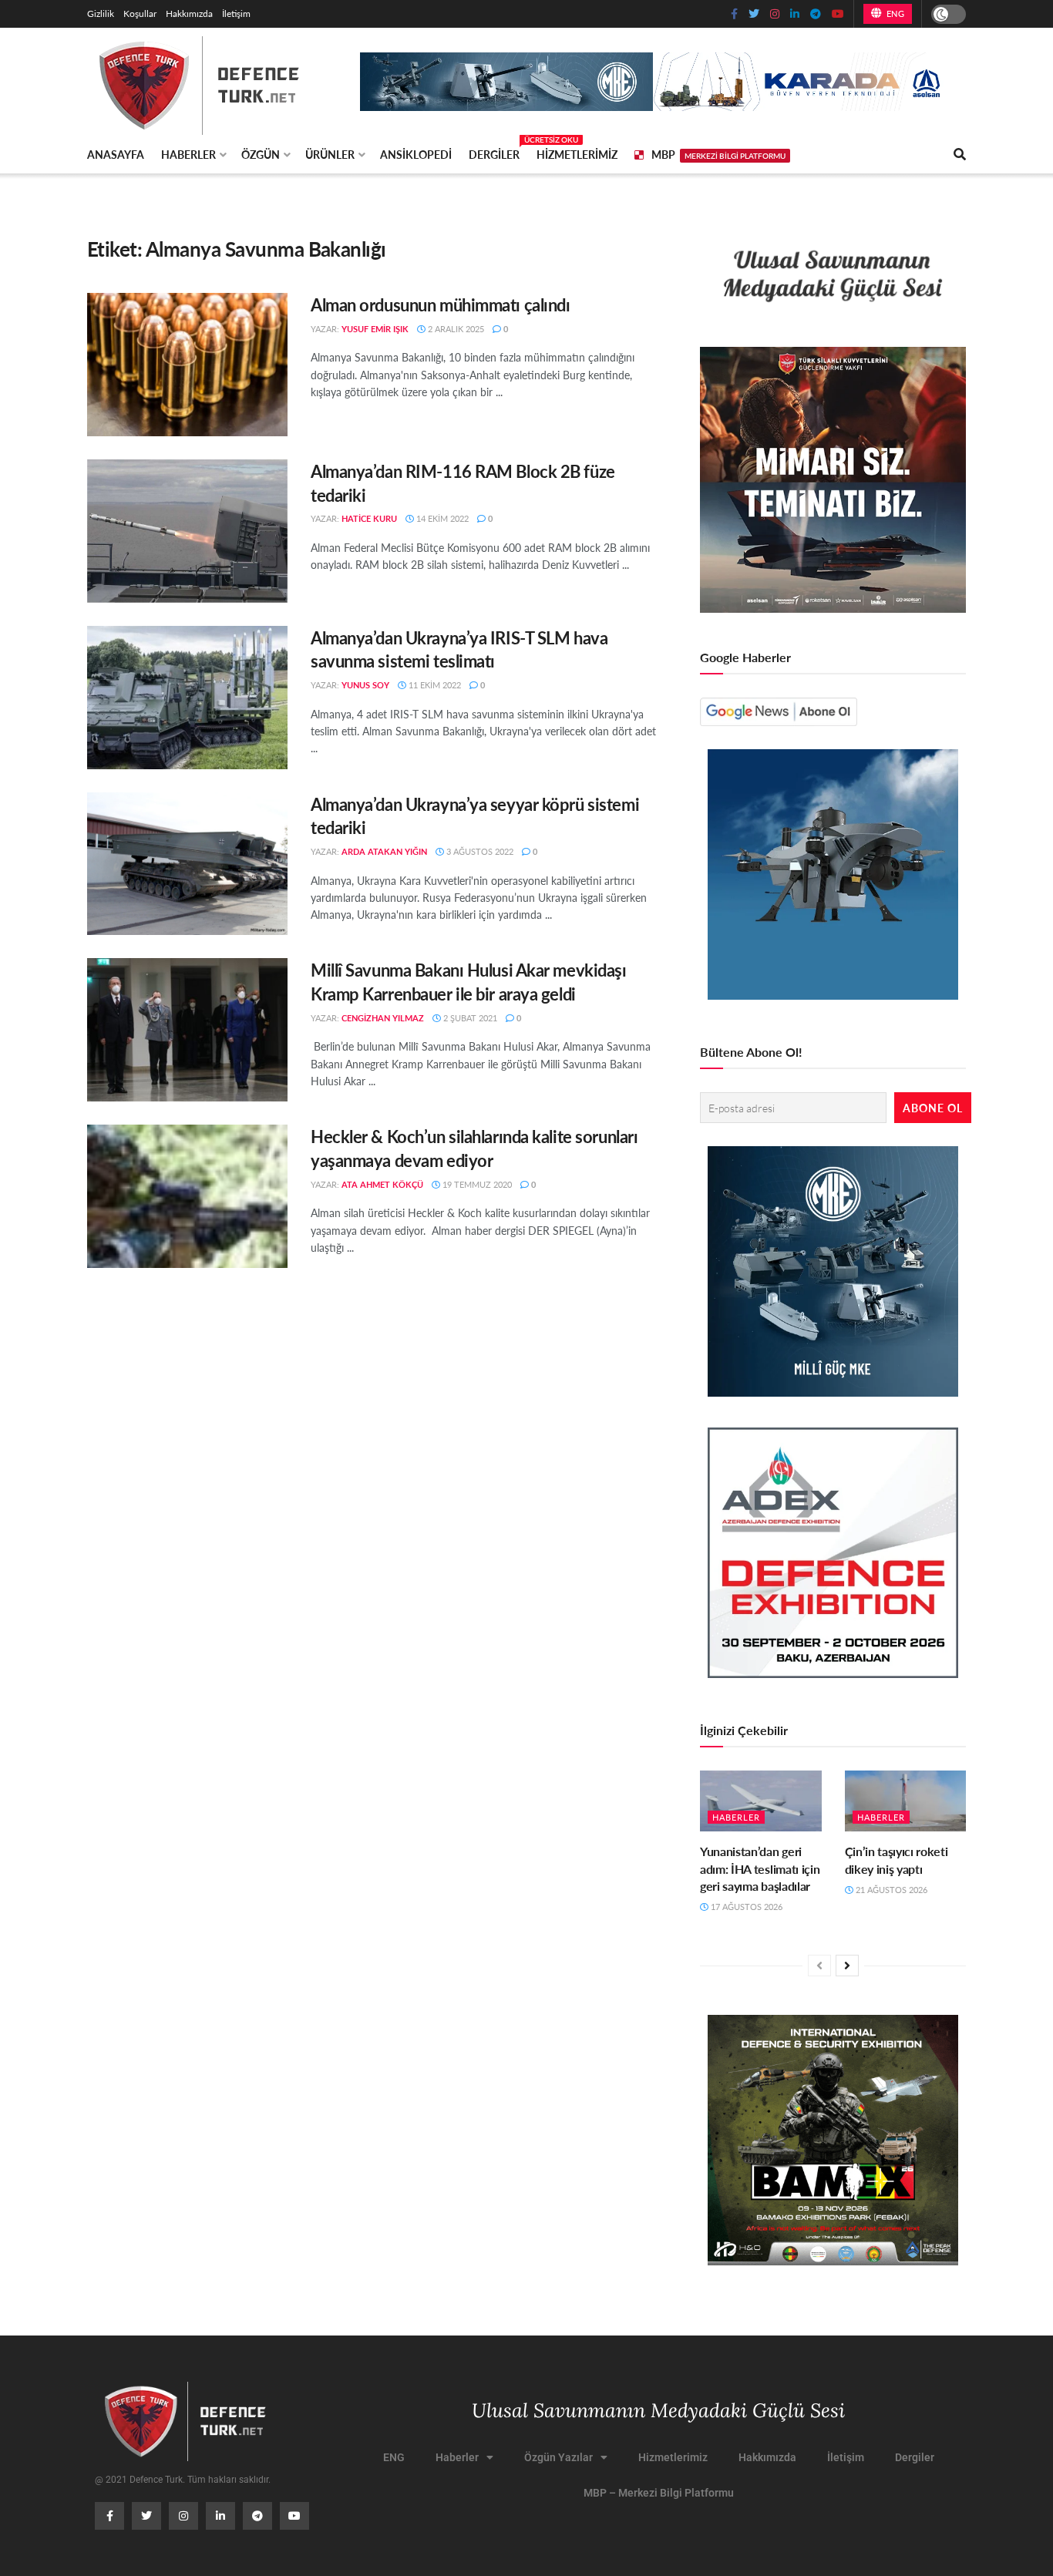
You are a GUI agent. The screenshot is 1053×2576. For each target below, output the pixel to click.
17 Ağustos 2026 (745, 1907)
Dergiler (494, 152)
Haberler (188, 154)
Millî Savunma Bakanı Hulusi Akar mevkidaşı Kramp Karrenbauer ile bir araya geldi (469, 982)
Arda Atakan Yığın (384, 851)
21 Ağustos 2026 (890, 1890)
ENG (894, 13)
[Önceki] (819, 1966)
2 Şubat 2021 (469, 1018)
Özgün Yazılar (558, 2457)
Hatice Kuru (369, 518)
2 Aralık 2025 (455, 329)
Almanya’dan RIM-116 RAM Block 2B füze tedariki (463, 483)
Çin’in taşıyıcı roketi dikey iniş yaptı (897, 1860)
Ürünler (330, 154)
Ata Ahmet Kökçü (382, 1184)
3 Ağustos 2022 (479, 851)
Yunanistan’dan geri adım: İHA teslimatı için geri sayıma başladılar (760, 1868)
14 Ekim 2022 (441, 518)
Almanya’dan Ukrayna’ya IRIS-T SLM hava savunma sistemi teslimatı (459, 649)
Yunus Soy (365, 685)
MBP (718, 154)
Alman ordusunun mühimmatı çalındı (440, 304)
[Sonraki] (847, 1966)
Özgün (261, 154)
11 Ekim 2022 (434, 685)
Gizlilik (101, 13)
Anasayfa (116, 154)
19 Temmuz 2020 (476, 1184)
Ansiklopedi (416, 154)
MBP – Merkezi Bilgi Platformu (659, 2493)
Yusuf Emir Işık (375, 329)
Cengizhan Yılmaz (383, 1018)
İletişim (236, 13)
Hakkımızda (189, 13)
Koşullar (140, 13)
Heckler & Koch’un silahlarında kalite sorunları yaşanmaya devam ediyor (474, 1148)
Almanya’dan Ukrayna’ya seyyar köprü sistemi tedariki (475, 816)
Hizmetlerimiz (577, 154)
